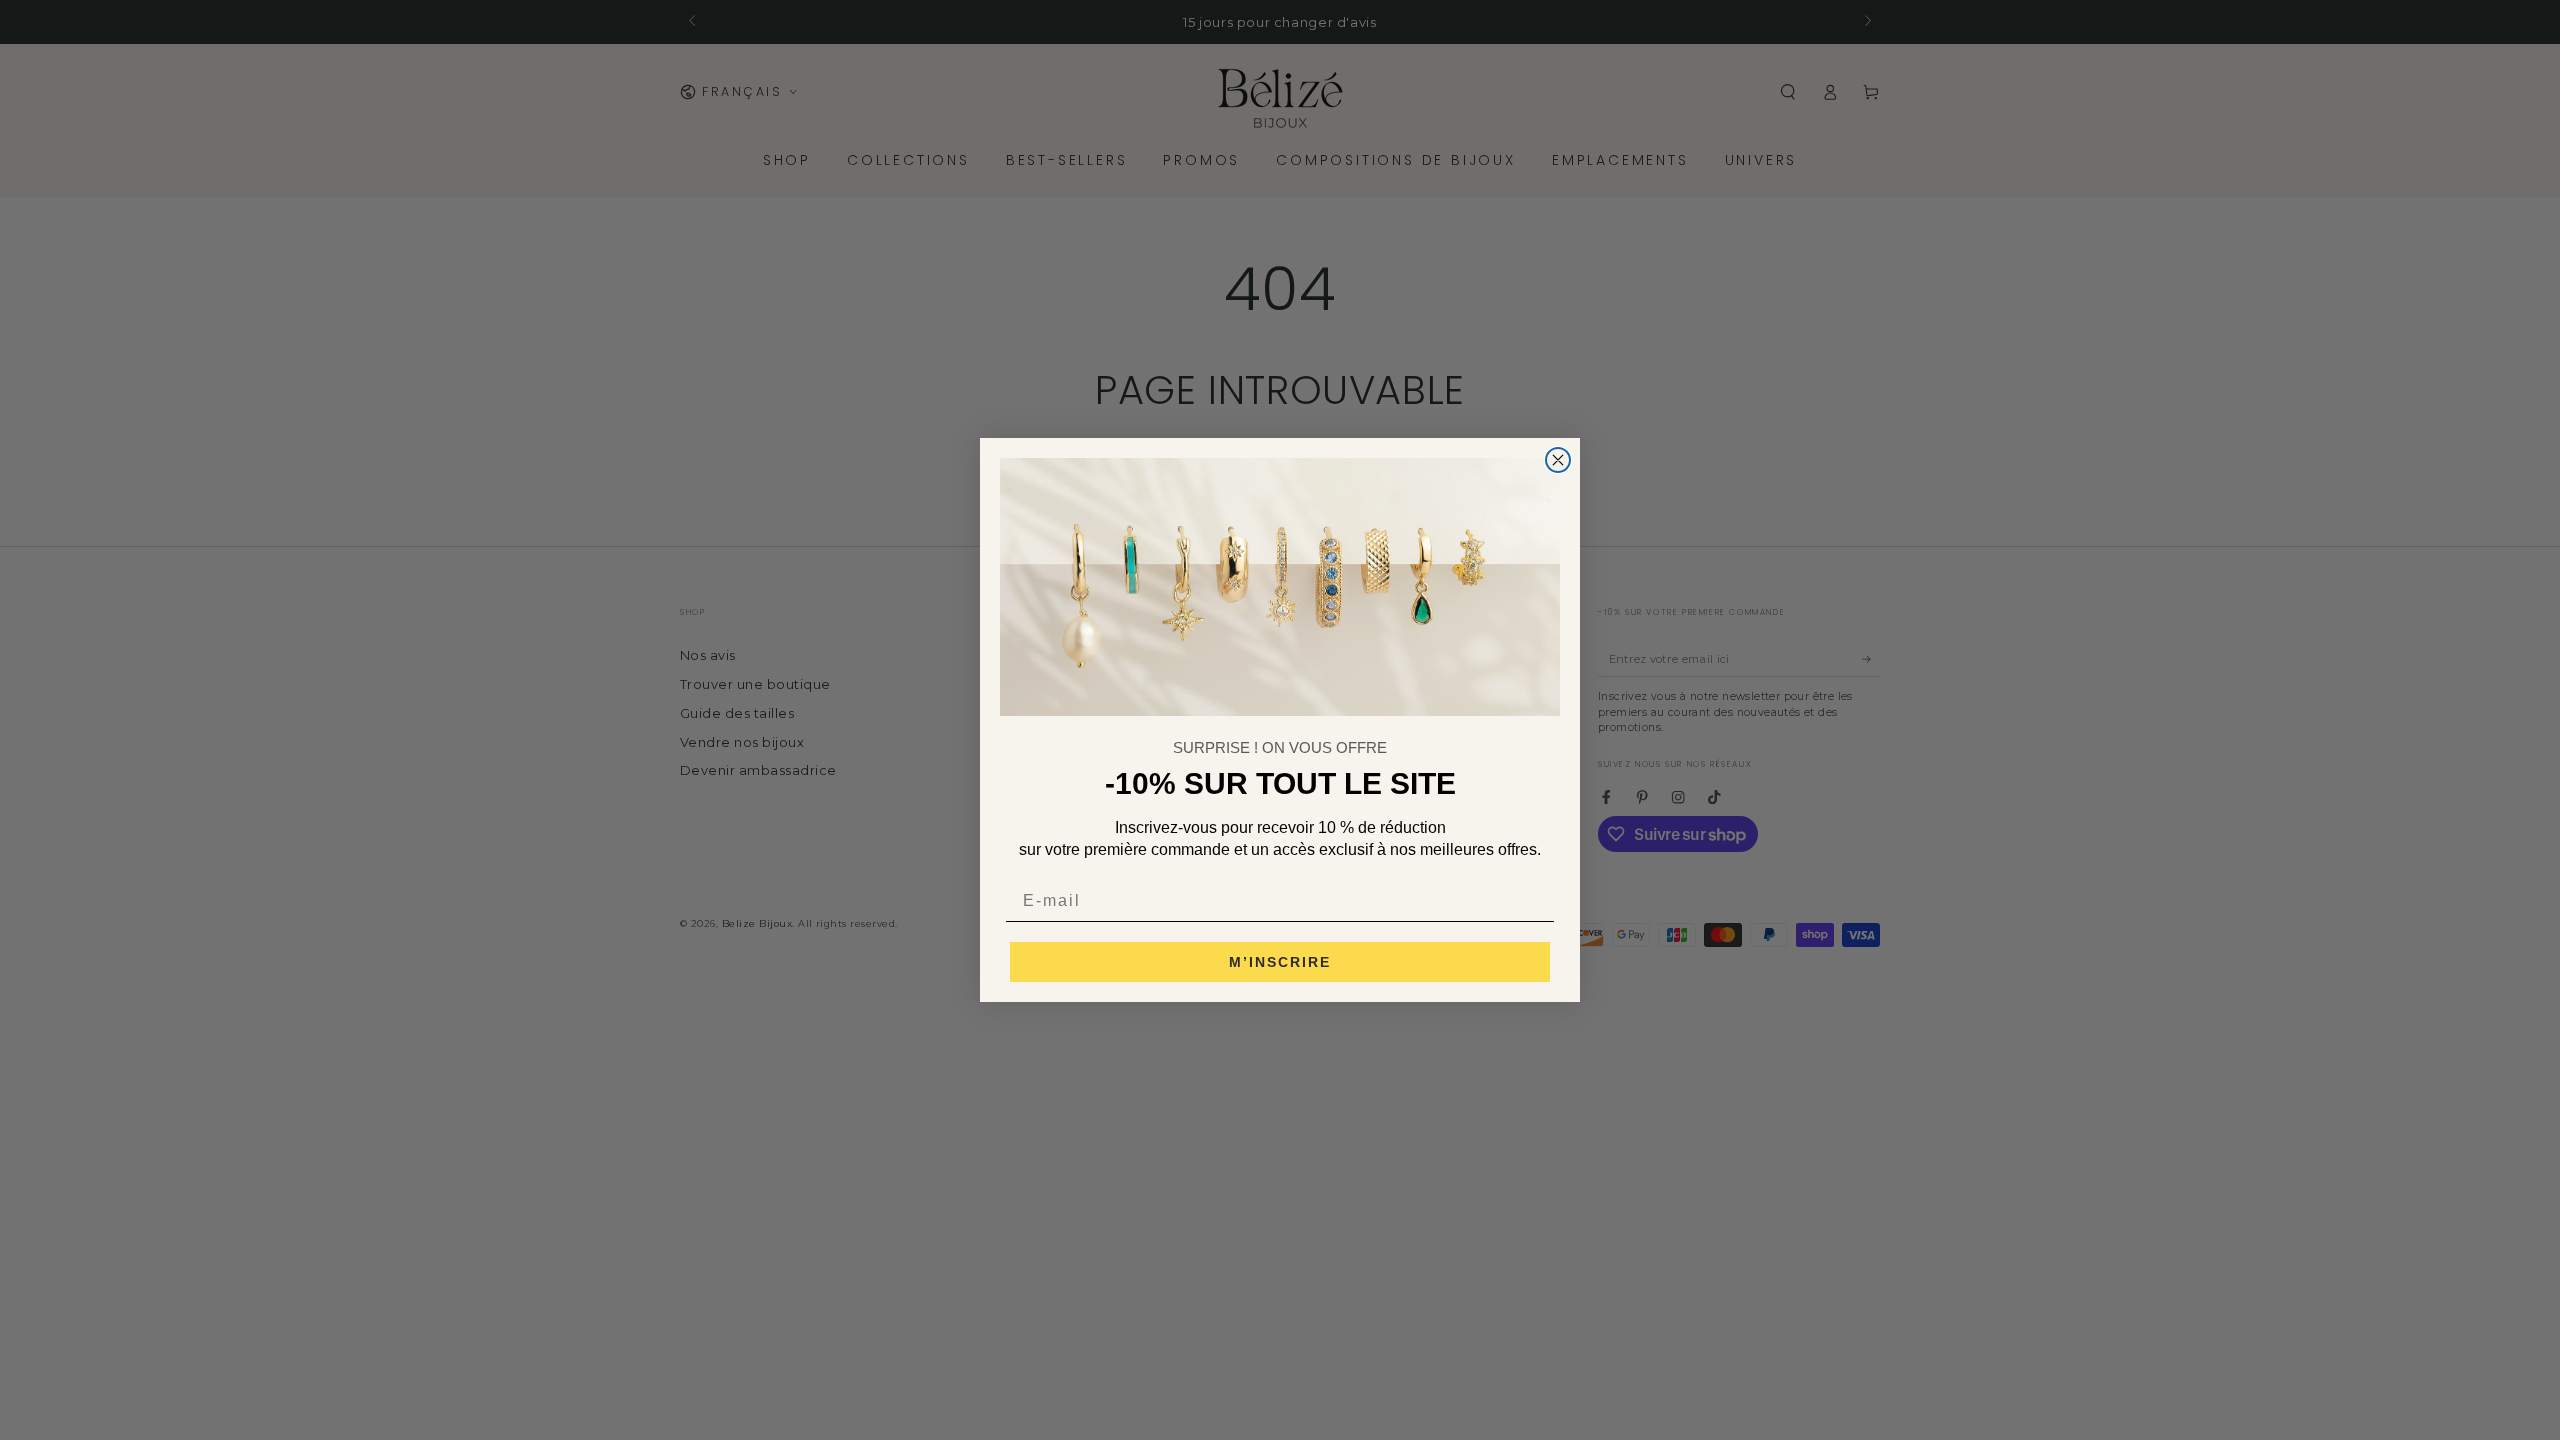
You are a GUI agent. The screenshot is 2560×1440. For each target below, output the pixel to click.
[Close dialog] (1558, 460)
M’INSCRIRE (1280, 962)
